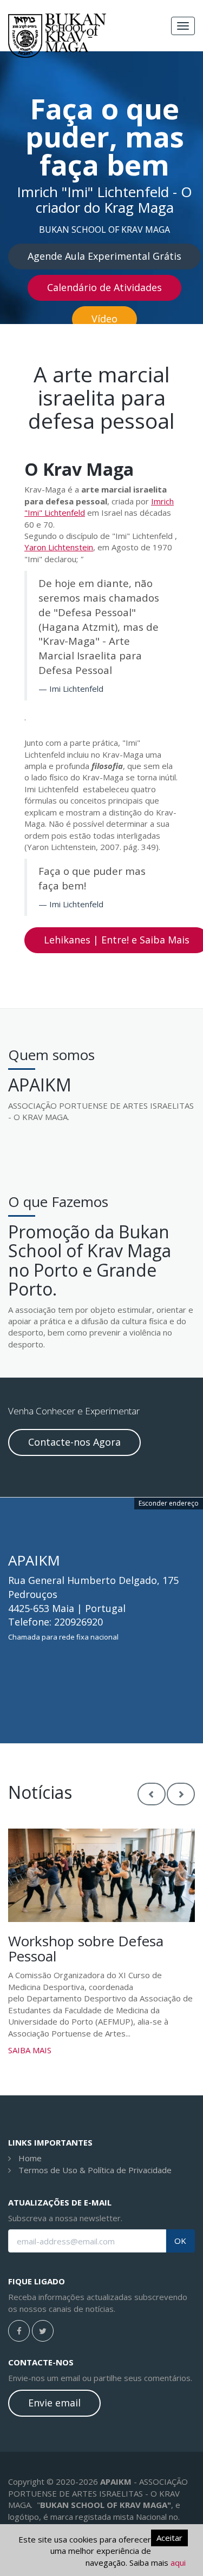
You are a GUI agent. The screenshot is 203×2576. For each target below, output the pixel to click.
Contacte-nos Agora (74, 1442)
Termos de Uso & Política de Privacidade (95, 2170)
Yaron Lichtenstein (59, 547)
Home (30, 2158)
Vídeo (104, 319)
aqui (178, 2562)
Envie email (54, 2403)
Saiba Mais (30, 2050)
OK (180, 2241)
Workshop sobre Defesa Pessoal (86, 1949)
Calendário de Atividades (104, 287)
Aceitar (169, 2538)
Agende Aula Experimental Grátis (104, 256)
